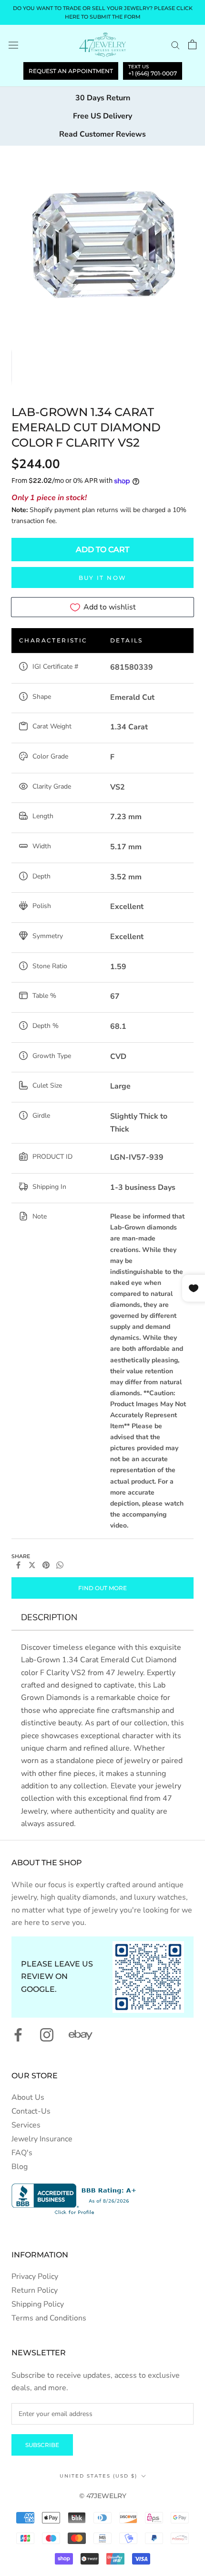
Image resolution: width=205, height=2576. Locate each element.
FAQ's (22, 2153)
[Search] (175, 45)
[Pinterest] (46, 1565)
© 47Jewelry (103, 2496)
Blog (20, 2167)
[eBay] (81, 2035)
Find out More (102, 1588)
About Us (28, 2097)
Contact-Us (31, 2111)
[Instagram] (47, 2035)
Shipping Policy (38, 2304)
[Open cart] (192, 44)
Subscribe (42, 2445)
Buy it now (103, 578)
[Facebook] (18, 1565)
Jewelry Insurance (42, 2139)
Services (26, 2125)
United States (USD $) (98, 2476)
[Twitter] (32, 1565)
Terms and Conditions (49, 2318)
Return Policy (35, 2290)
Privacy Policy (35, 2277)
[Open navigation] (13, 45)
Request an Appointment (71, 71)
